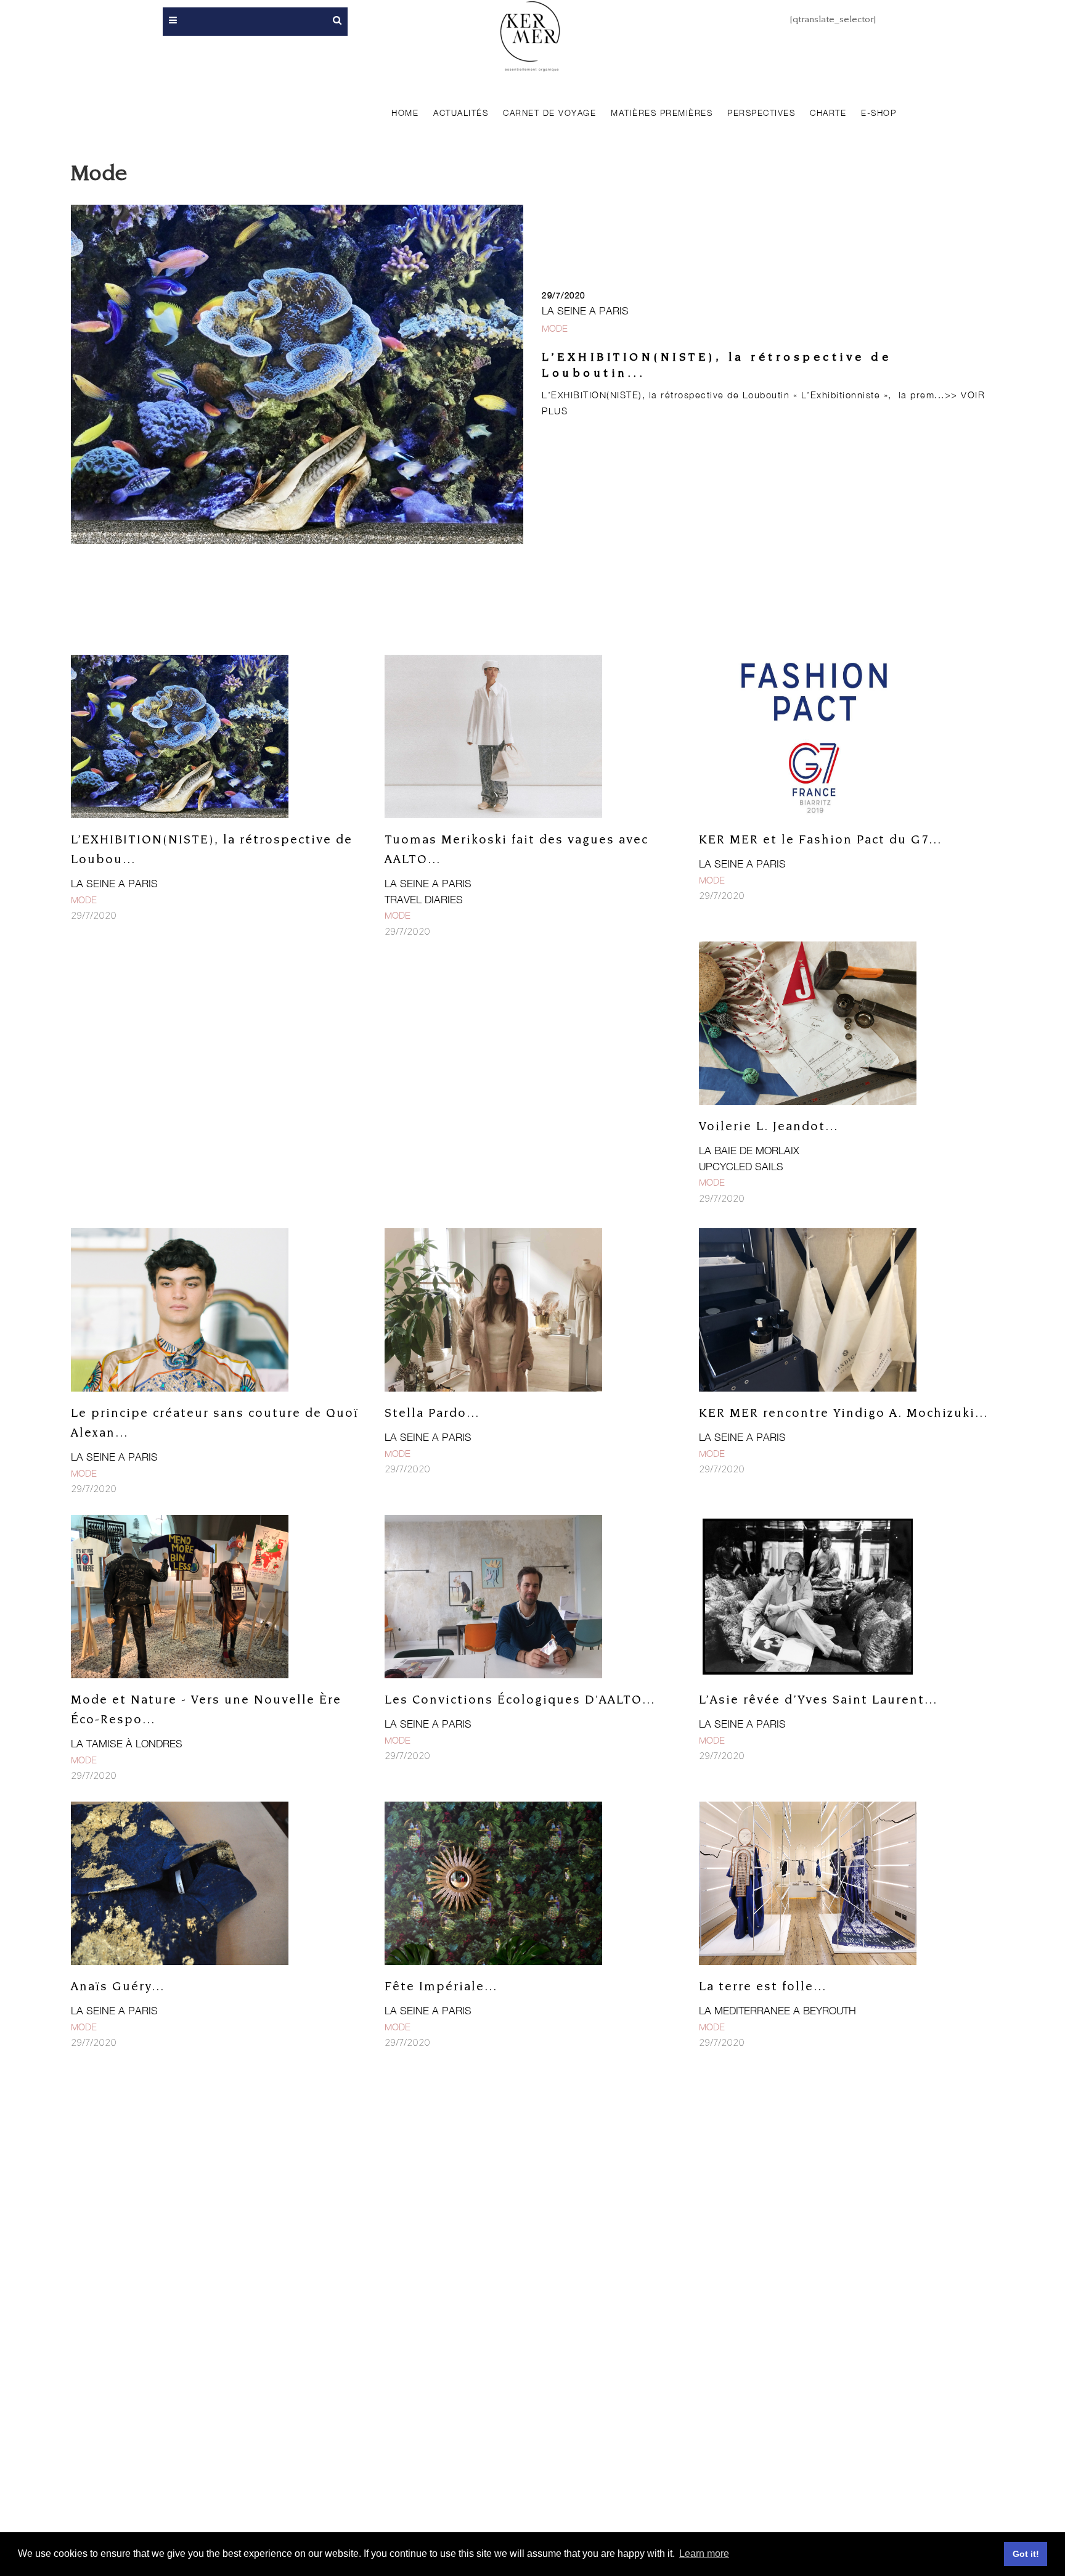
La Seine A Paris (585, 311)
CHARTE (828, 113)
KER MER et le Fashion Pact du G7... (820, 840)
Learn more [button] (704, 2553)
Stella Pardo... (432, 1413)
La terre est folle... (763, 1987)
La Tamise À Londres (127, 1744)
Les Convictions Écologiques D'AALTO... (520, 1700)
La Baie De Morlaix (749, 1151)
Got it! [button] (1026, 2554)
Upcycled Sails (741, 1167)
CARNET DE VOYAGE (549, 113)
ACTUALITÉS (461, 113)
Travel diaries (424, 900)
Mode (555, 328)
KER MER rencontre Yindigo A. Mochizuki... (843, 1413)
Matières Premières (662, 113)
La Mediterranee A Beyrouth (777, 2011)
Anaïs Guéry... (118, 1987)
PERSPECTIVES (761, 113)
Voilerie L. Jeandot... (769, 1127)
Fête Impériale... (441, 1987)
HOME (405, 113)
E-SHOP (879, 113)
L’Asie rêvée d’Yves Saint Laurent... (818, 1700)
